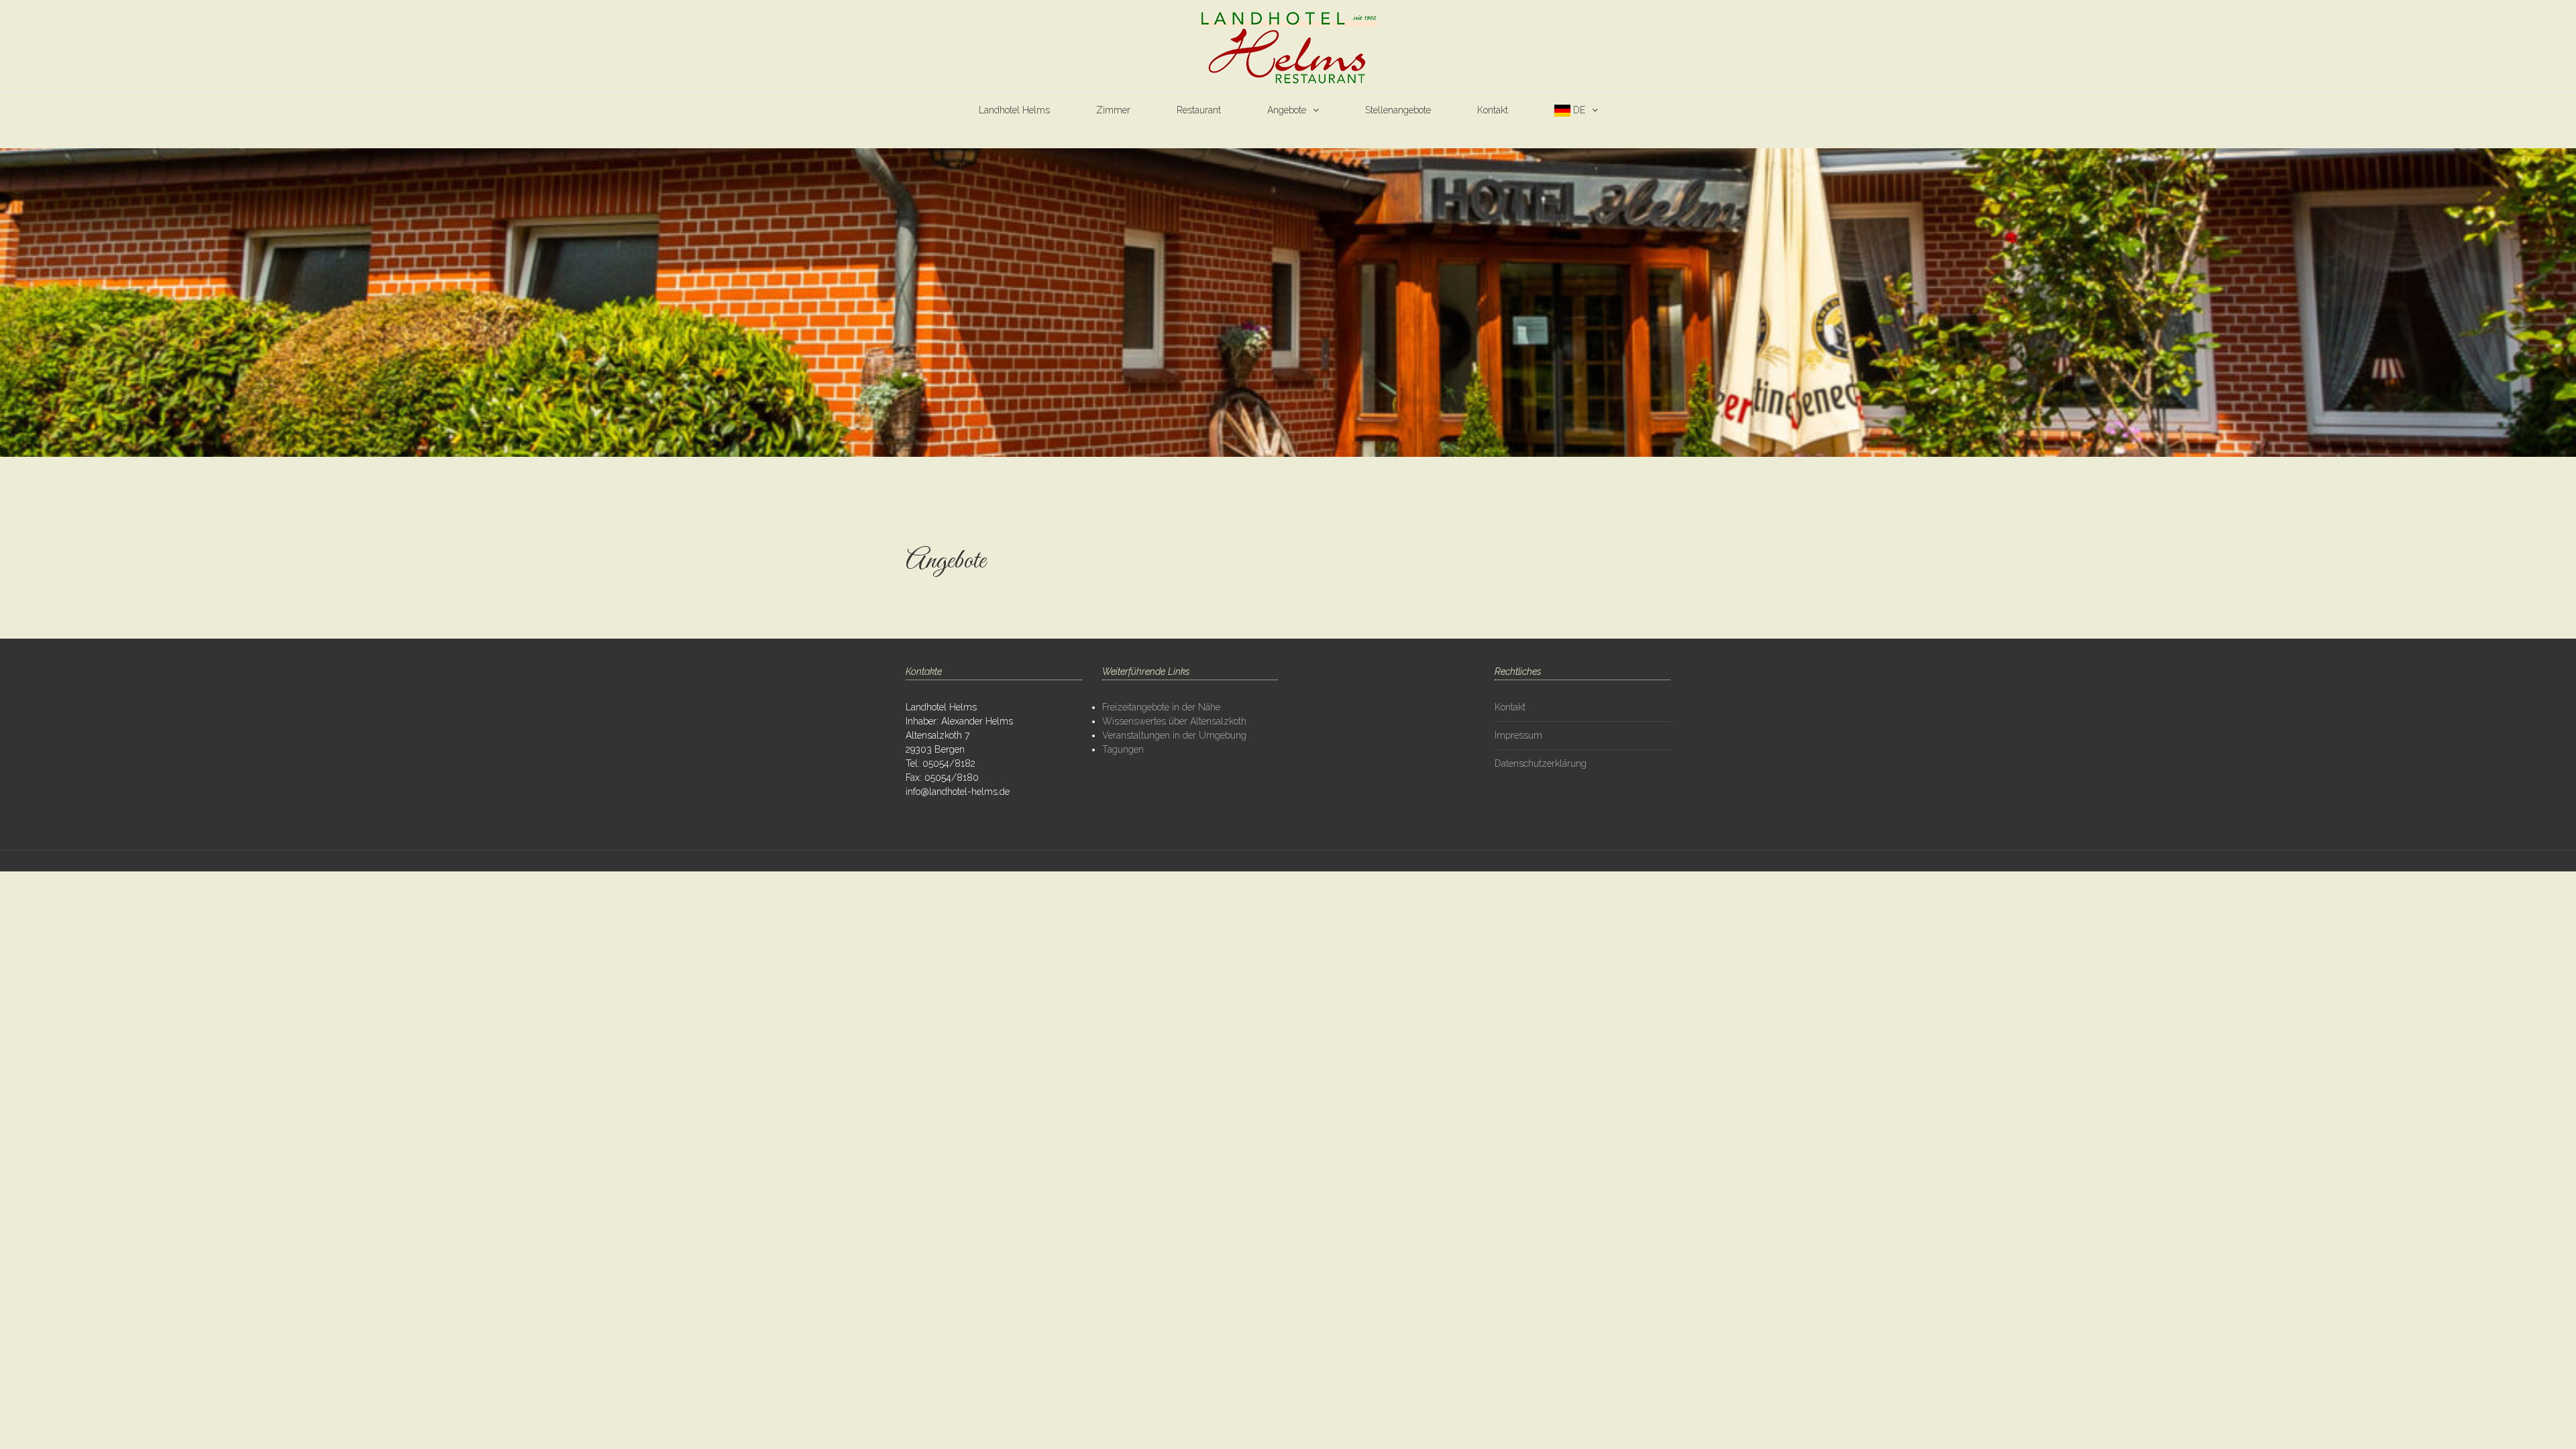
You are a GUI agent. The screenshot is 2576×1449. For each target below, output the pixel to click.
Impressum (1518, 735)
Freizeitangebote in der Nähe (1161, 707)
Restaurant (1199, 110)
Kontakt (1493, 110)
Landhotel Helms (1014, 110)
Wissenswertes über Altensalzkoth (1174, 721)
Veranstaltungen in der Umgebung (1174, 735)
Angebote (1287, 110)
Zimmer (1113, 110)
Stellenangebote (1398, 110)
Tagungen (1123, 749)
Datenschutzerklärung (1541, 763)
